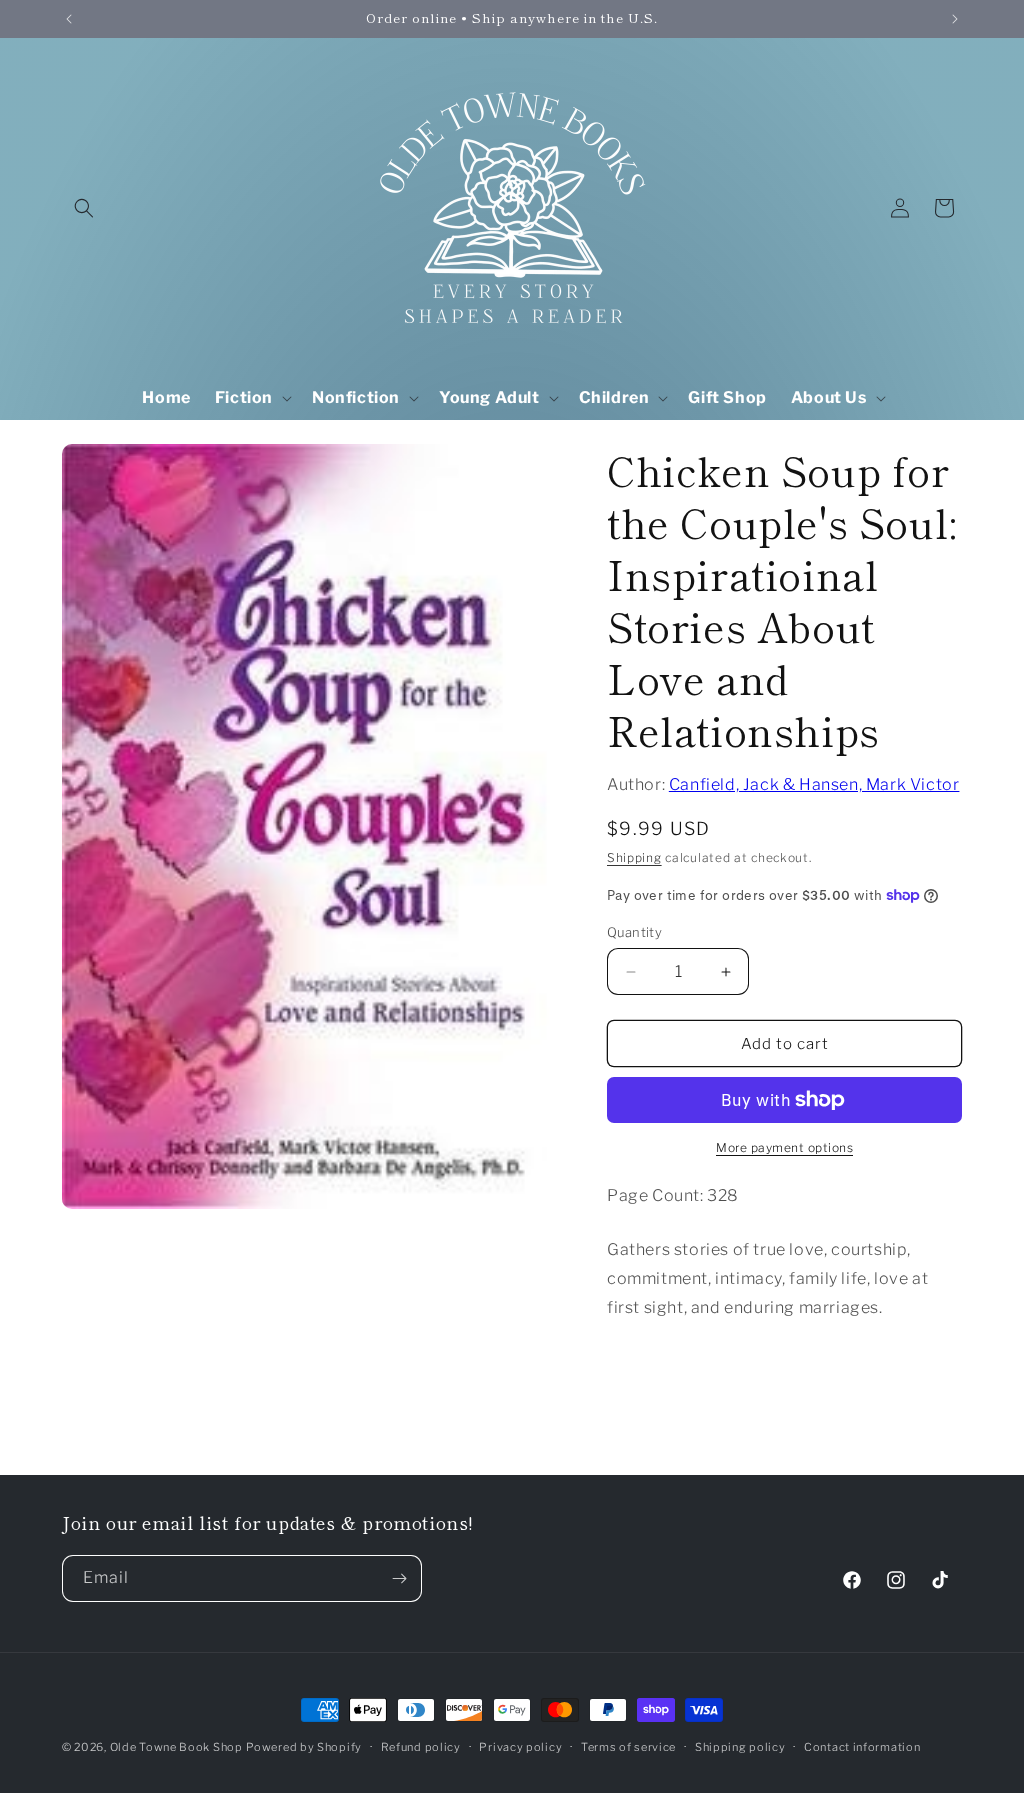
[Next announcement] (955, 19)
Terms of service (628, 1747)
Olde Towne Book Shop (176, 1747)
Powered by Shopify (304, 1747)
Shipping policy (740, 1747)
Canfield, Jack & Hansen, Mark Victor (814, 784)
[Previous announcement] (69, 19)
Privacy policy (520, 1747)
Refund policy (421, 1747)
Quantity (634, 932)
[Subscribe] (399, 1578)
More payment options (784, 1147)
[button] (84, 208)
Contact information (862, 1747)
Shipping (634, 857)
